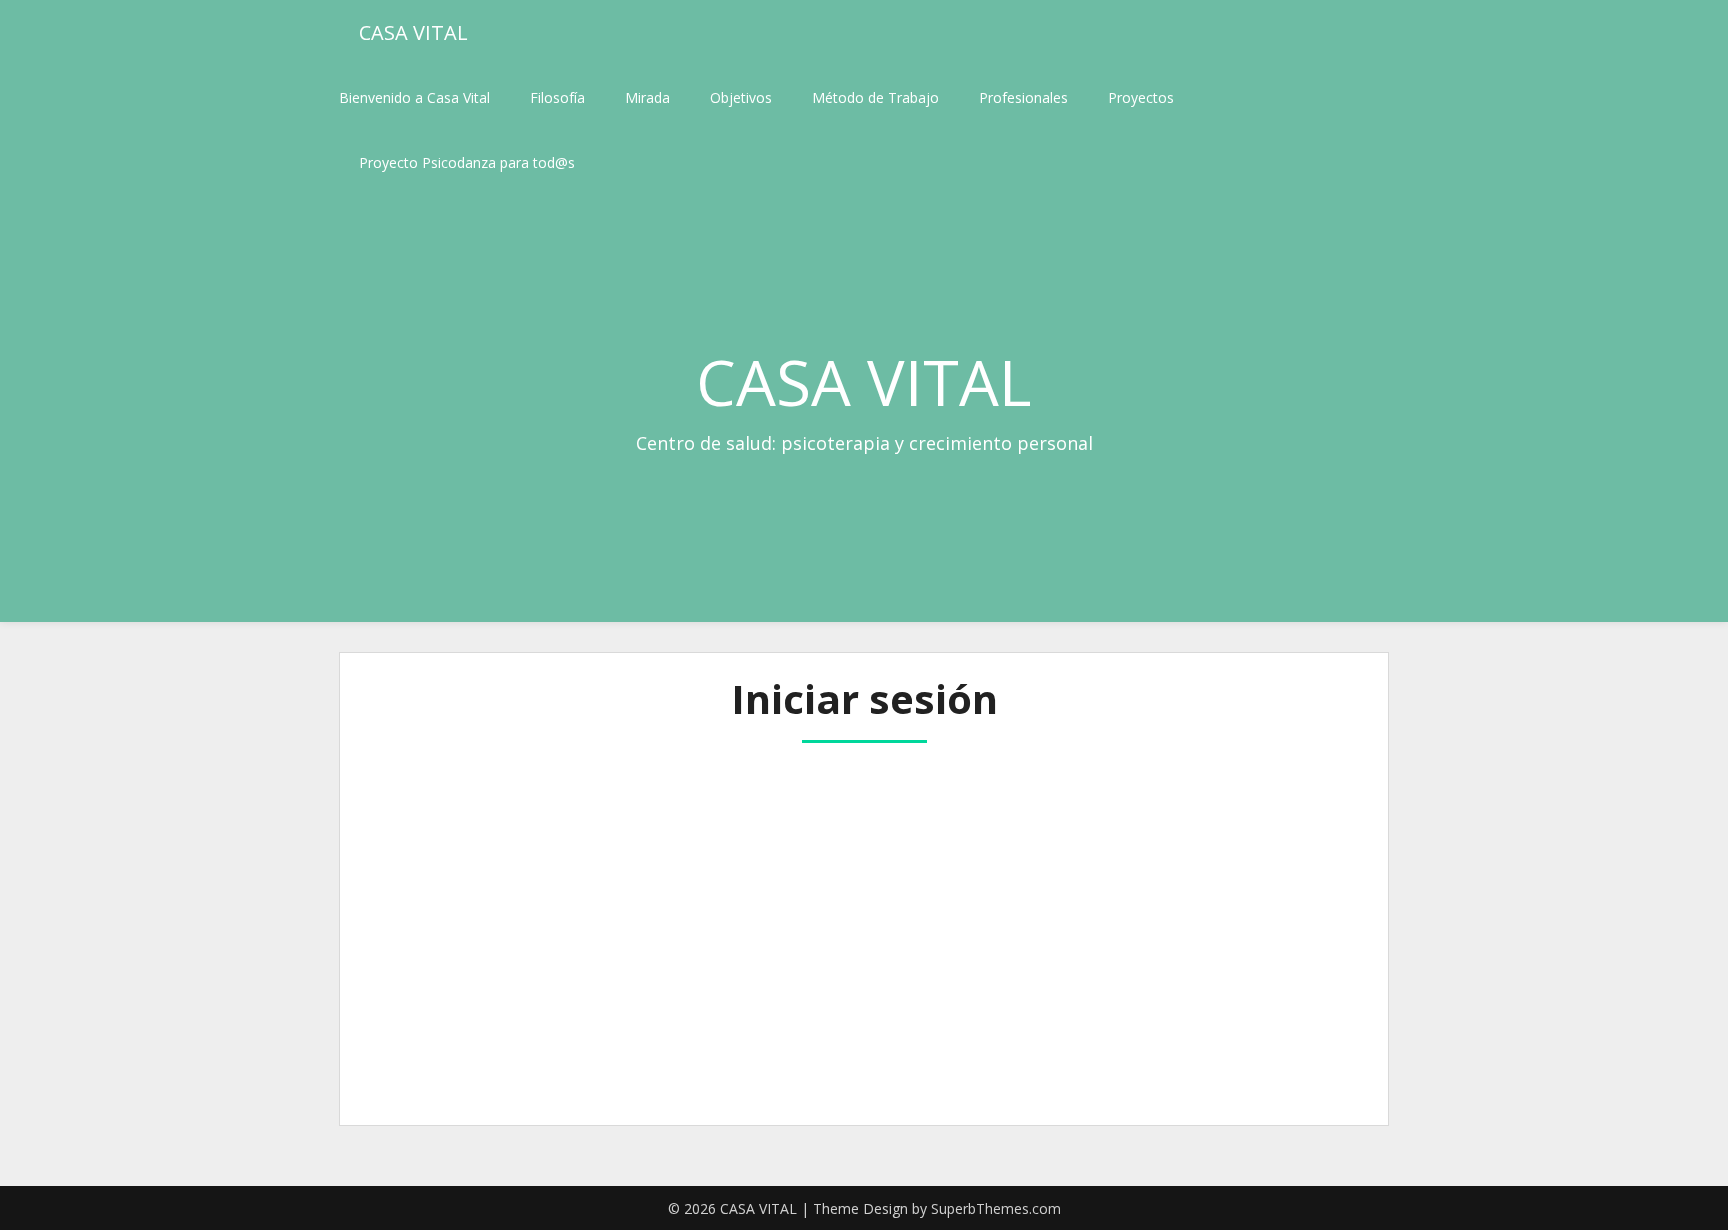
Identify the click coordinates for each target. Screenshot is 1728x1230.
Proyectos (1141, 97)
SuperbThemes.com (996, 1208)
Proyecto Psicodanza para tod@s (467, 162)
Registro (981, 1004)
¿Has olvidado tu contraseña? (864, 1064)
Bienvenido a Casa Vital (414, 97)
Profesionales (1023, 97)
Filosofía (557, 97)
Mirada (647, 97)
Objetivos (741, 97)
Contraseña (681, 859)
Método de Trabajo (875, 97)
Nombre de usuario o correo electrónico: (788, 774)
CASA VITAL (413, 32)
